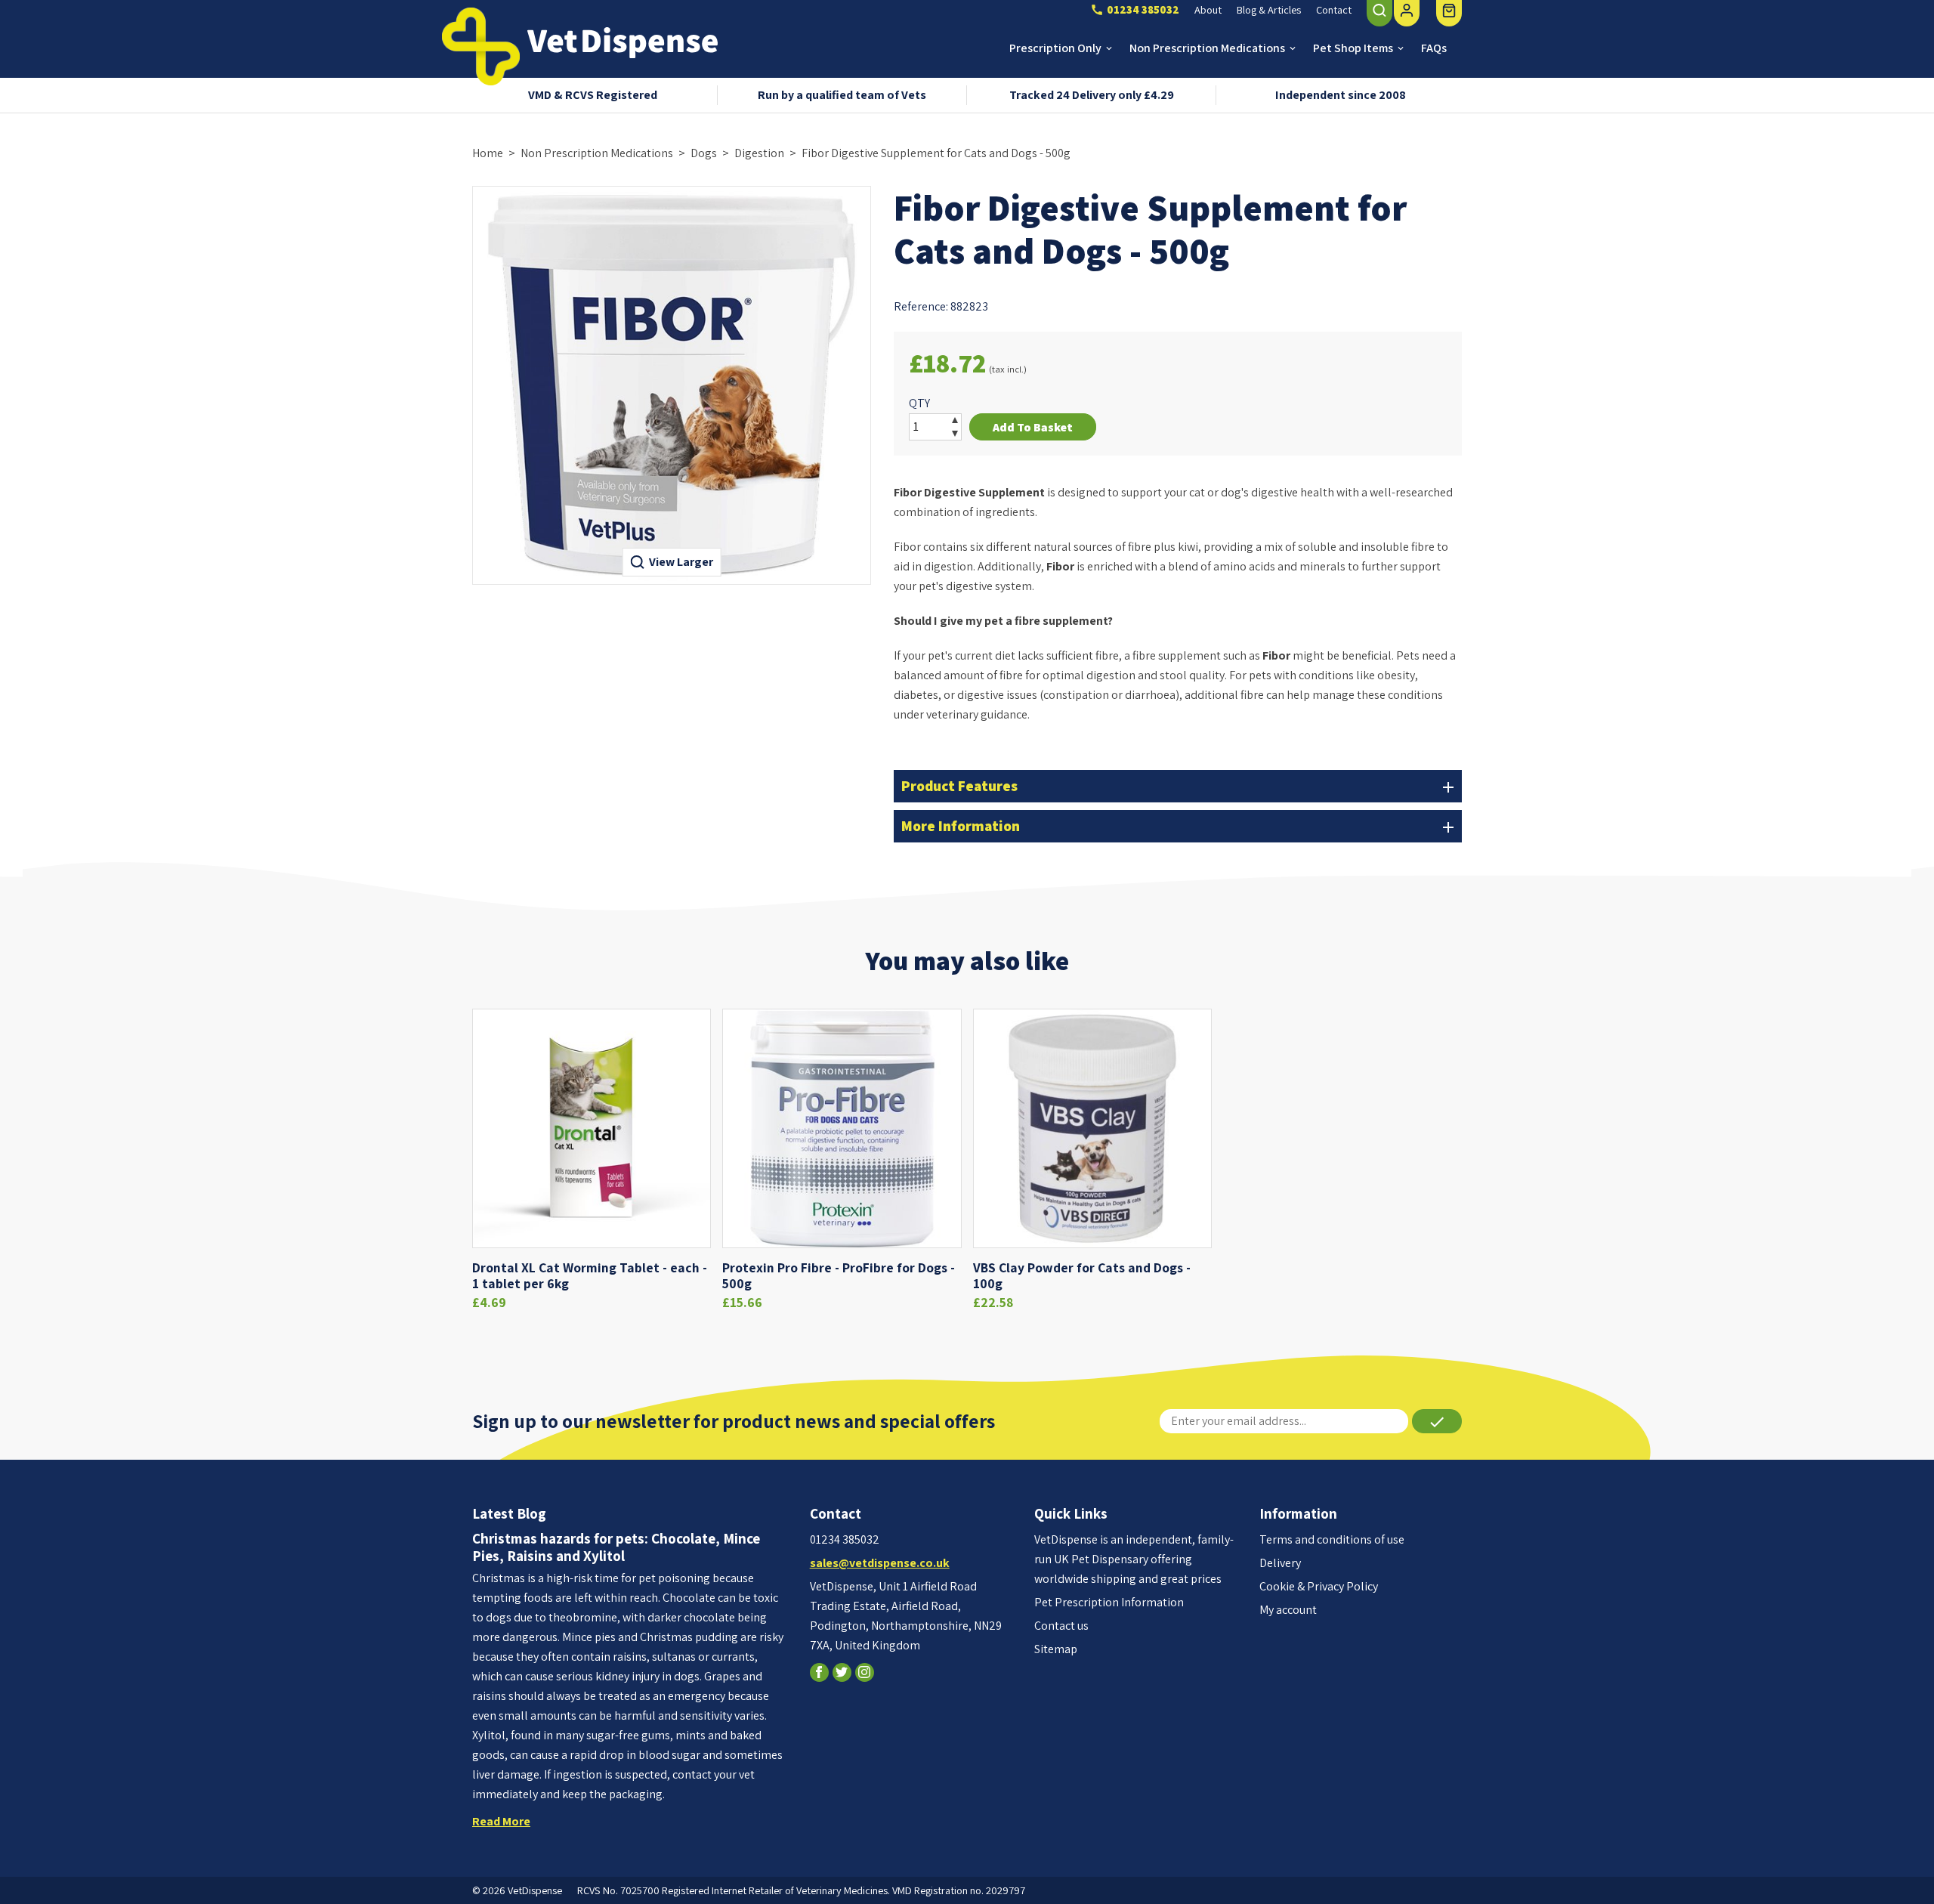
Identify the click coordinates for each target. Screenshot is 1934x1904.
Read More (501, 1821)
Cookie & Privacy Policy (1319, 1586)
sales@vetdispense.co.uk (880, 1563)
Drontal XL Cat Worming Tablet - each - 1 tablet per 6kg (590, 1275)
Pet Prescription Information (1109, 1602)
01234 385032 (845, 1539)
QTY (919, 403)
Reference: (921, 306)
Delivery (1280, 1563)
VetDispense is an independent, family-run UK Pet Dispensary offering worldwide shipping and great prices (1134, 1559)
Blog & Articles (1269, 9)
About (1208, 9)
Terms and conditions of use (1332, 1539)
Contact (1334, 9)
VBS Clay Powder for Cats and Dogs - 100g (1082, 1275)
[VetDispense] (481, 46)
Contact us (1061, 1626)
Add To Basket (1033, 427)
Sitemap (1056, 1649)
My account (1288, 1610)
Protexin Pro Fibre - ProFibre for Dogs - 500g (839, 1275)
